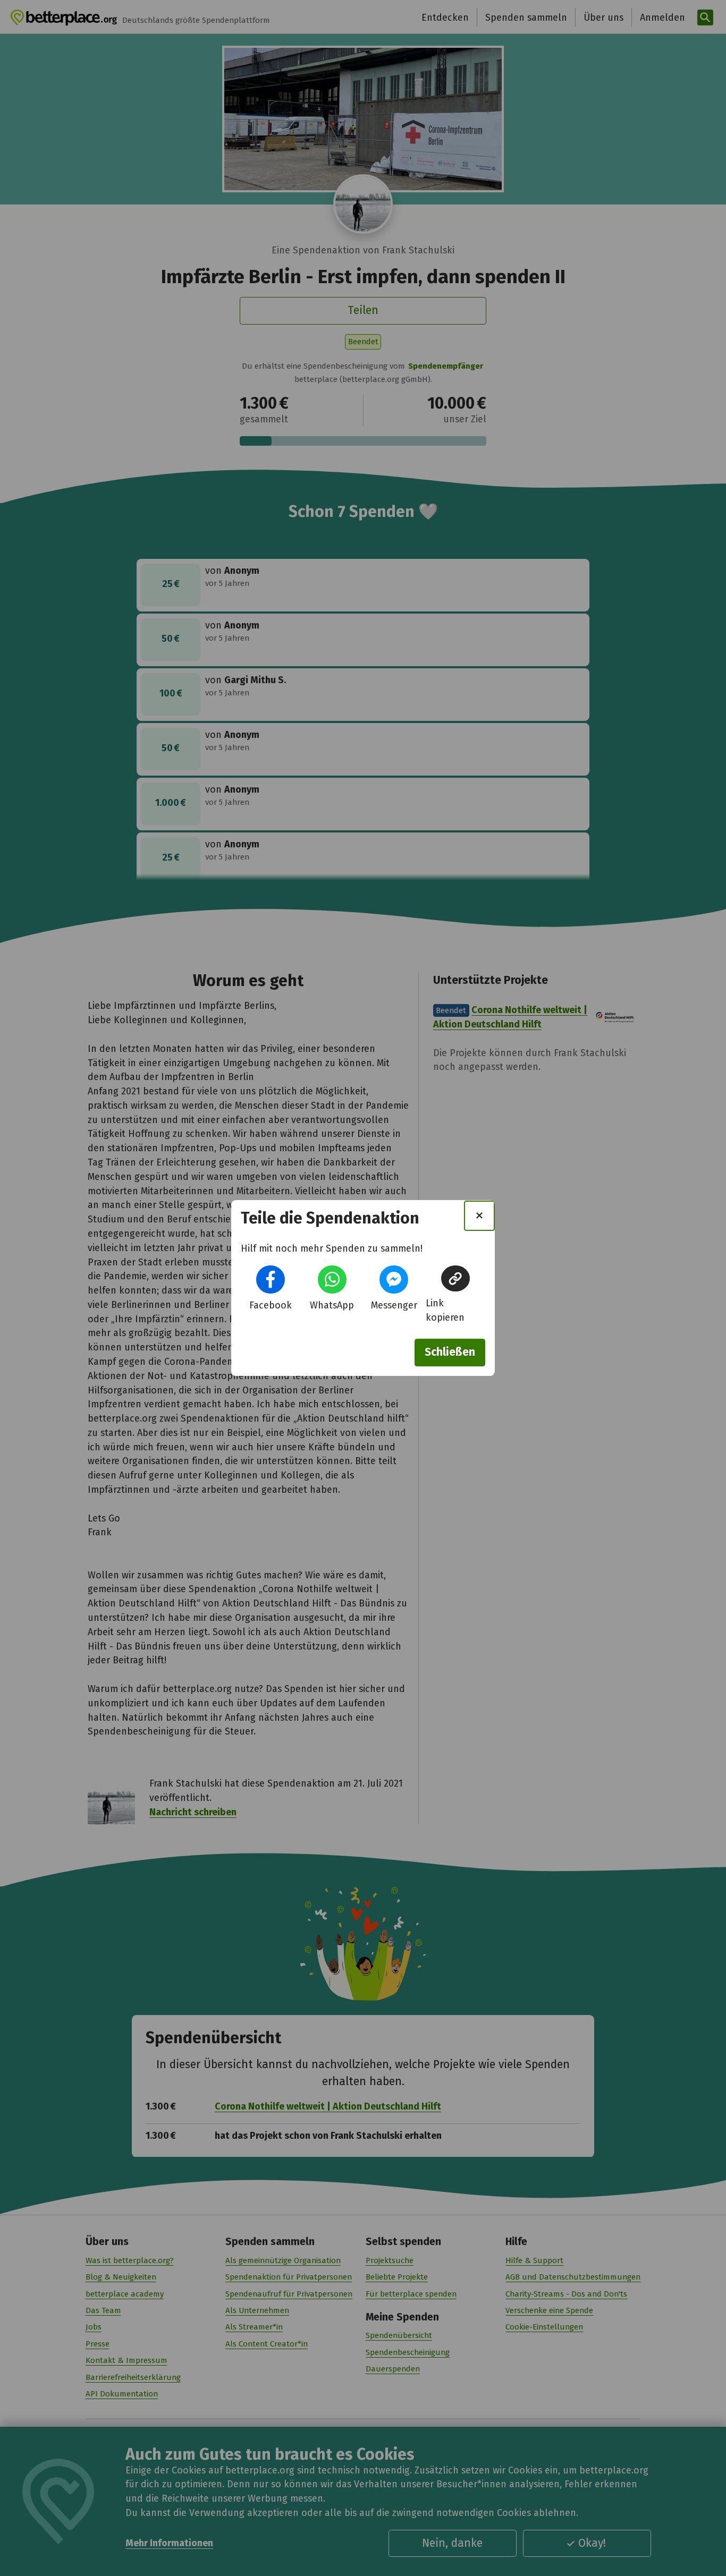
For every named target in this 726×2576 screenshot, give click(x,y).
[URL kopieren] (455, 1278)
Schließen (450, 1352)
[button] (271, 1280)
